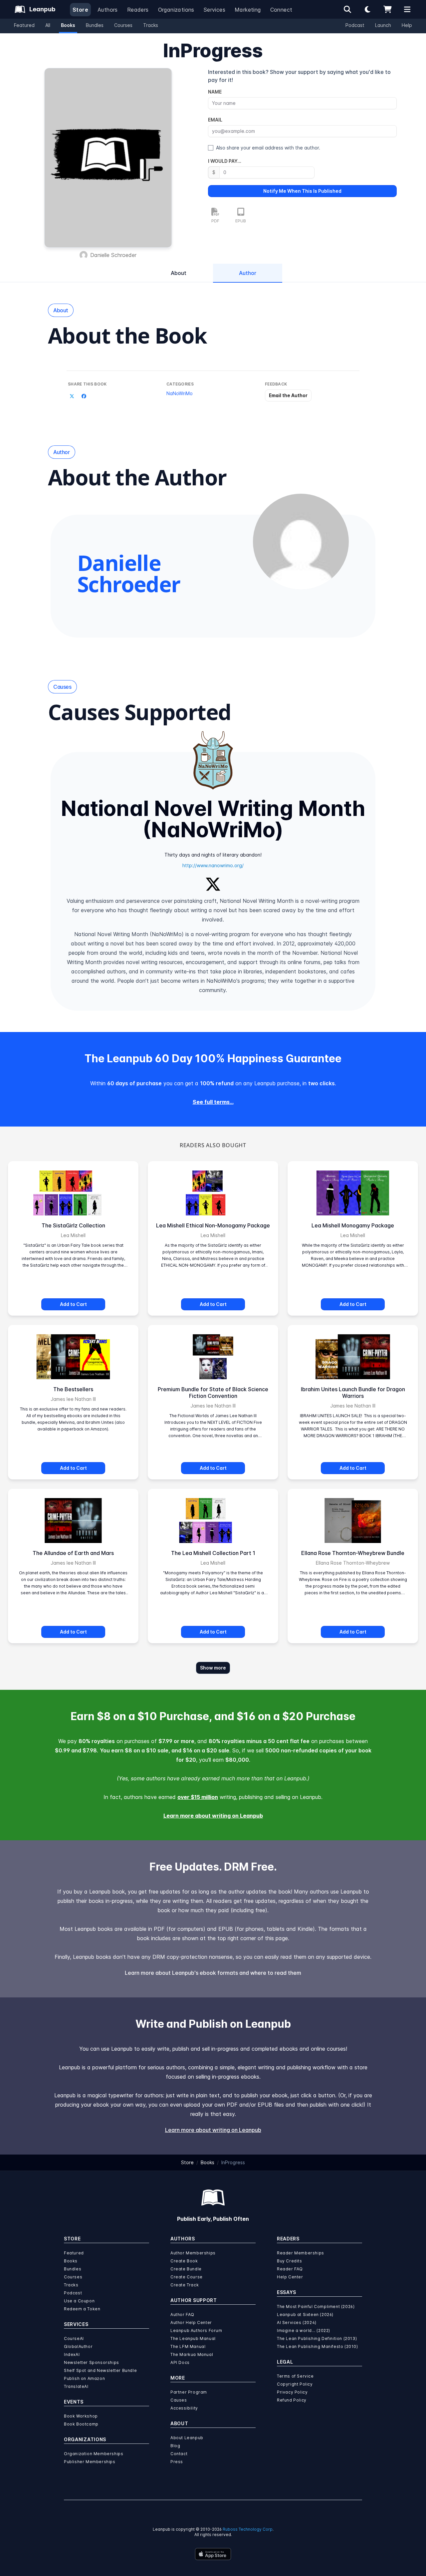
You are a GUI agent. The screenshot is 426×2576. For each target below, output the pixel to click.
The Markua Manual (192, 2354)
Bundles (95, 25)
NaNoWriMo (180, 393)
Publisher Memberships (90, 2462)
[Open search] (347, 9)
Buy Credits (290, 2261)
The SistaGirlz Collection (73, 1225)
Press (177, 2462)
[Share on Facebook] (84, 396)
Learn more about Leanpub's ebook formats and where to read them (213, 1973)
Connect (281, 10)
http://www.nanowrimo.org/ (213, 865)
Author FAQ (182, 2315)
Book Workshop (81, 2416)
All (48, 25)
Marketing (248, 10)
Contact (179, 2454)
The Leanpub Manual (193, 2338)
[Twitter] (213, 883)
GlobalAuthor (78, 2346)
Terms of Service (295, 2376)
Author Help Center (191, 2322)
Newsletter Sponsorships (92, 2362)
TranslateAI (76, 2386)
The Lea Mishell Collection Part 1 (213, 1553)
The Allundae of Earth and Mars (73, 1553)
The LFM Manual (188, 2346)
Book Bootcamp (81, 2424)
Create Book (184, 2261)
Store (80, 10)
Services (214, 10)
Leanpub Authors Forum (196, 2330)
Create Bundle (186, 2269)
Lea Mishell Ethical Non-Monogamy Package (213, 1225)
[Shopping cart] (387, 9)
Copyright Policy (295, 2384)
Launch (383, 25)
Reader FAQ (290, 2269)
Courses (123, 25)
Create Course (187, 2277)
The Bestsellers (73, 1389)
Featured (24, 25)
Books (68, 25)
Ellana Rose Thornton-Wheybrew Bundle (353, 1553)
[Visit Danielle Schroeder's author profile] (301, 542)
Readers (138, 10)
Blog (175, 2446)
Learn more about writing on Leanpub (213, 1816)
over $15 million (198, 1797)
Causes (179, 2400)
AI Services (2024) (297, 2322)
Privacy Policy (292, 2392)
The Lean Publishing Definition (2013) (317, 2338)
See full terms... (213, 1102)
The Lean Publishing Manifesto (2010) (318, 2346)
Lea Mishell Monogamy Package (353, 1225)
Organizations (176, 10)
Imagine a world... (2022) (304, 2330)
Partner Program (189, 2392)
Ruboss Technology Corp (248, 2529)
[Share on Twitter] (72, 396)
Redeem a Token (82, 2309)
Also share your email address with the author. (268, 148)
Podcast (355, 25)
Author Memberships (193, 2253)
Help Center (290, 2277)
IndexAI (72, 2354)
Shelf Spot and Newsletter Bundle (100, 2370)
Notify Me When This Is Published (302, 191)
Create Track (185, 2285)
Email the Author (288, 395)
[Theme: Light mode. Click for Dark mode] (367, 9)
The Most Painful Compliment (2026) (316, 2307)
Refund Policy (292, 2400)
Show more (213, 1668)
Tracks (151, 25)
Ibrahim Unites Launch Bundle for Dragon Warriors (353, 1393)
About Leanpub (187, 2438)
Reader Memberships (301, 2253)
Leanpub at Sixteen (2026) (305, 2315)
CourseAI (74, 2338)
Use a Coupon (79, 2301)
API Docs (180, 2362)
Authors (108, 10)
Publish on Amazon (84, 2378)
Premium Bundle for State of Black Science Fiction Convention (213, 1393)
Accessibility (184, 2408)
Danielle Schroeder (113, 255)
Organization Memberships (94, 2454)
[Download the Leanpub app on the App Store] (213, 2554)
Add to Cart (73, 1304)
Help (407, 25)
